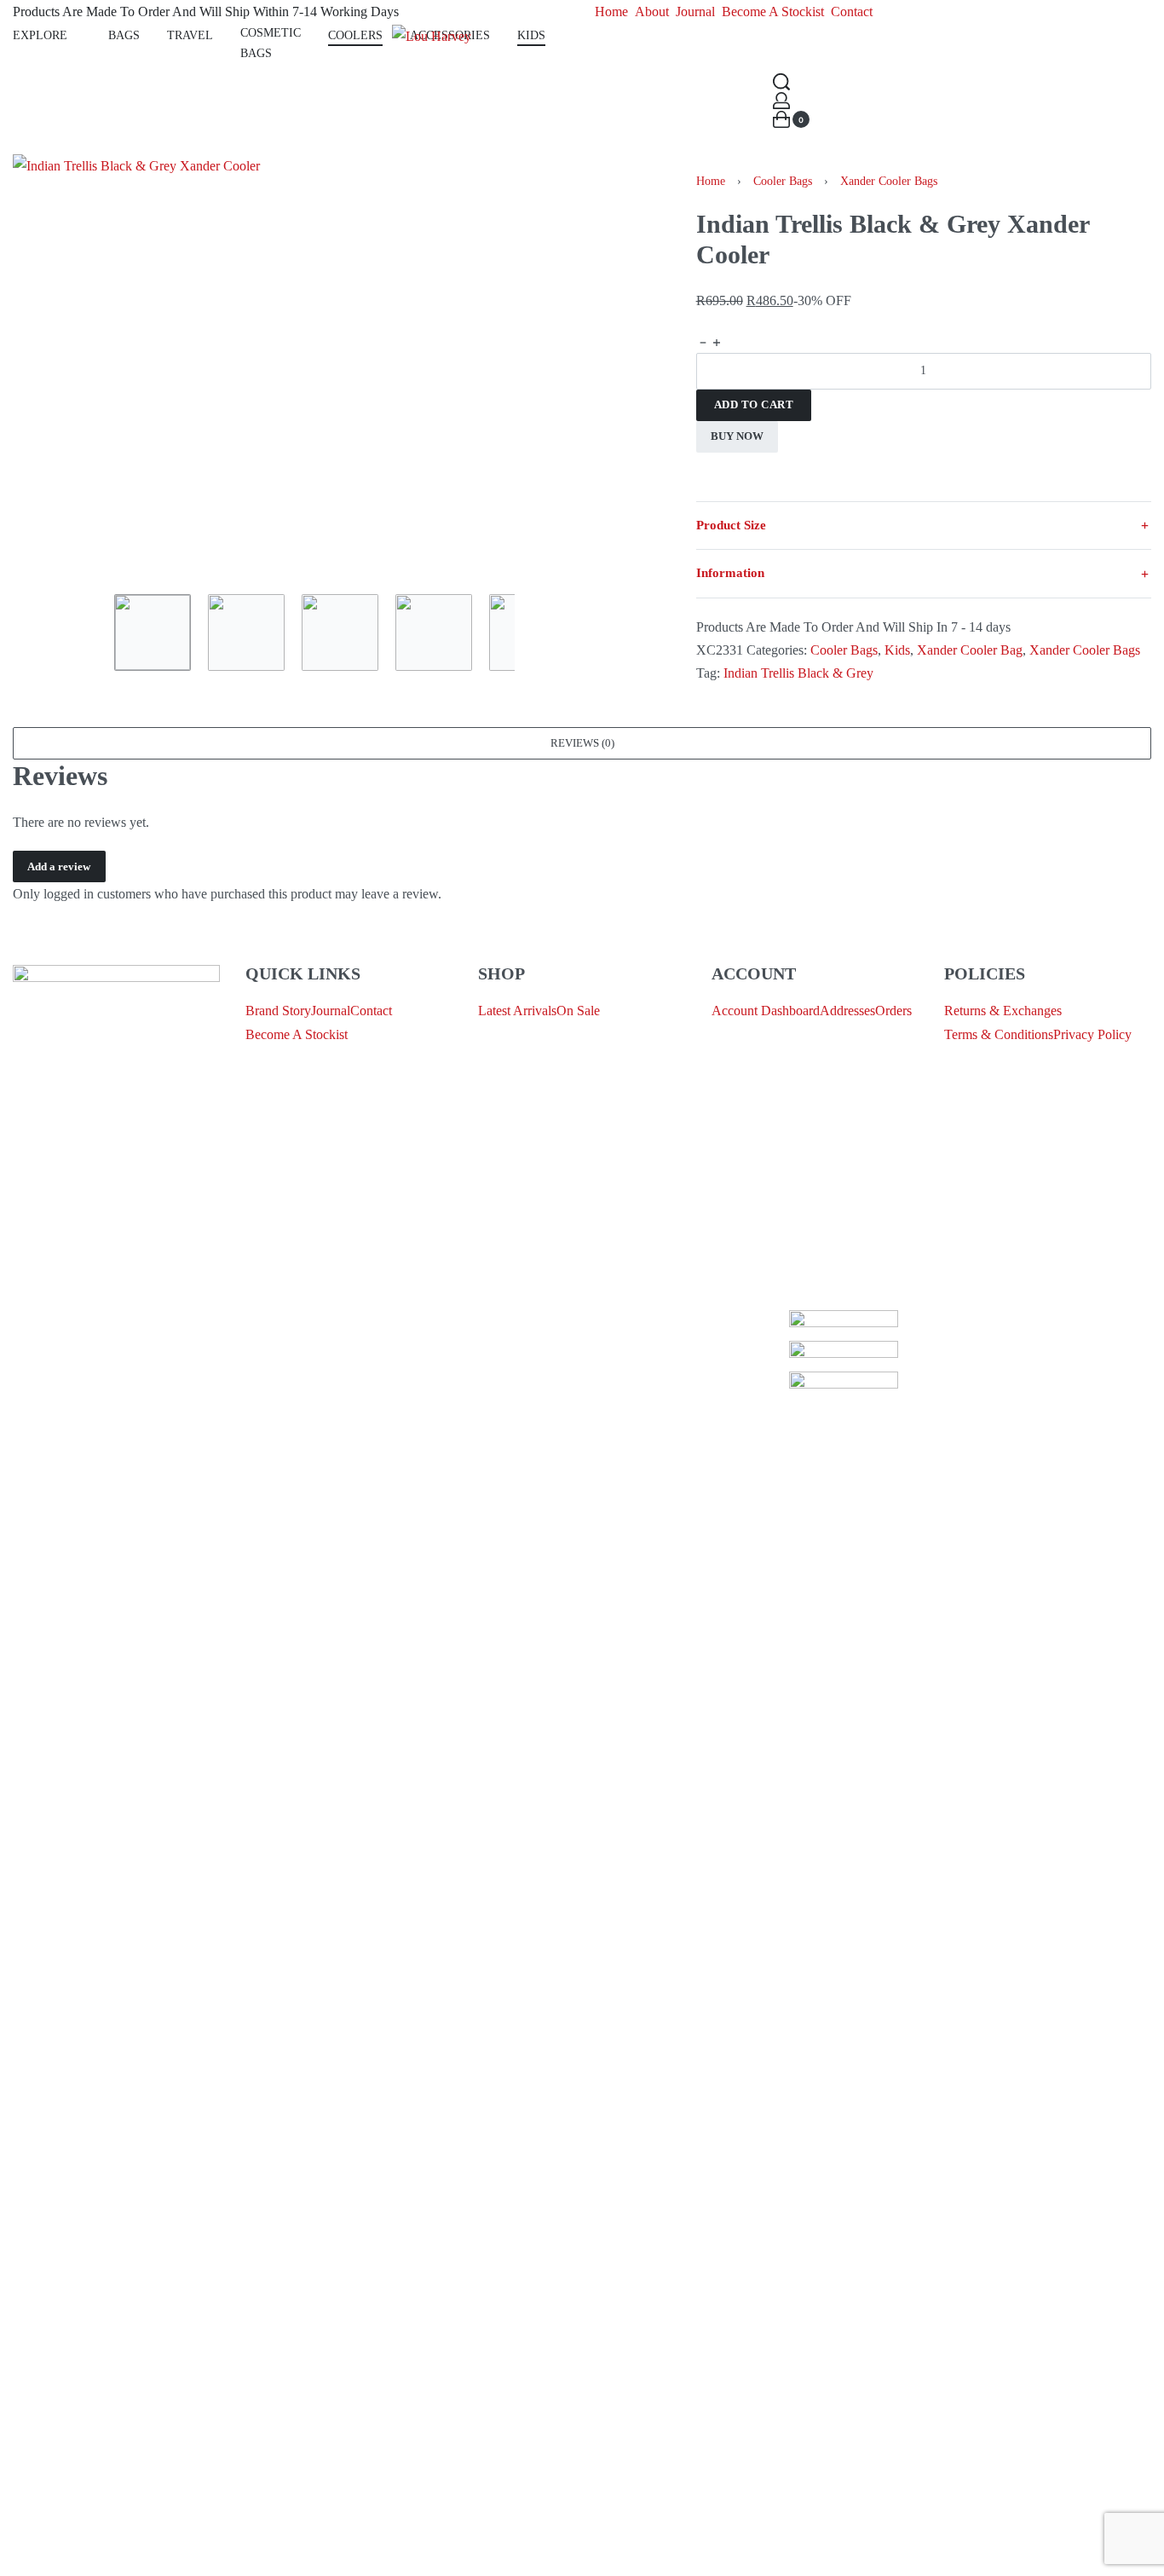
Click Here (588, 1322)
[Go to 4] (434, 632)
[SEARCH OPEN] (781, 82)
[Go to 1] (153, 632)
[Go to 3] (340, 632)
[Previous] (59, 366)
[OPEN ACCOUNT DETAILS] (781, 101)
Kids (897, 650)
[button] (582, 743)
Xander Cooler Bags (889, 181)
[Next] (570, 366)
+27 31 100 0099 (59, 1231)
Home (711, 181)
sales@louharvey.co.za (74, 1191)
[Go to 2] (246, 632)
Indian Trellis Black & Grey (798, 673)
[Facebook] (34, 1281)
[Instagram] (80, 1281)
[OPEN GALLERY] (314, 366)
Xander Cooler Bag (970, 650)
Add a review (59, 866)
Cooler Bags (783, 181)
